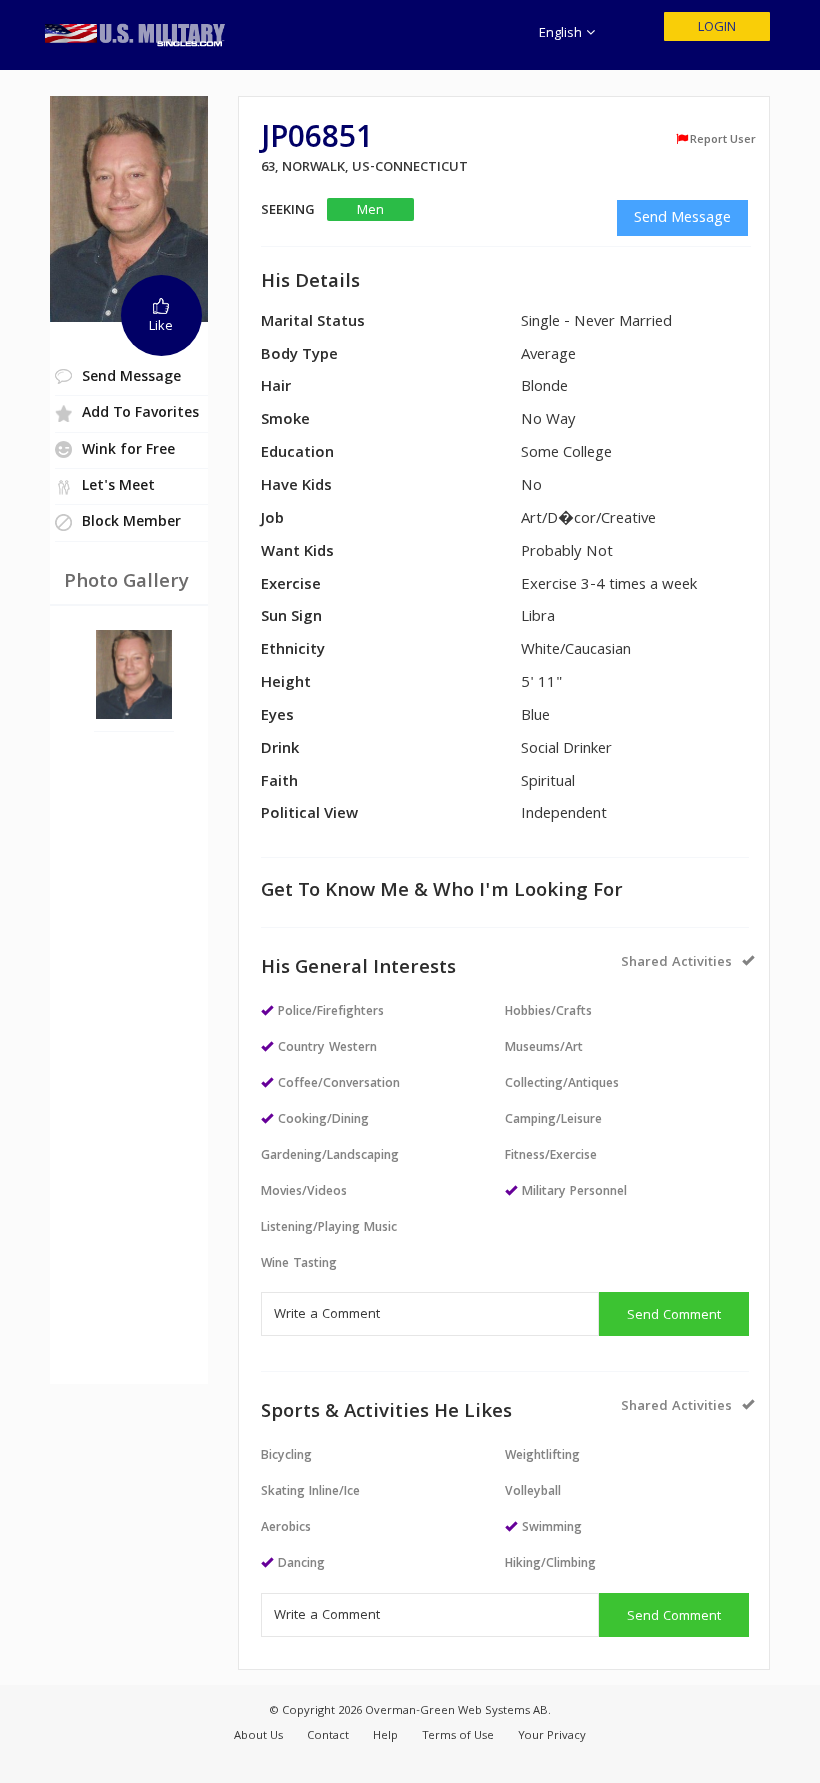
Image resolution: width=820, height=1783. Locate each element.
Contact (328, 1736)
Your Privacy (552, 1736)
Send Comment (674, 1316)
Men (370, 210)
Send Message (682, 219)
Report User (723, 140)
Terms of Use (458, 1736)
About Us (258, 1736)
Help (385, 1736)
